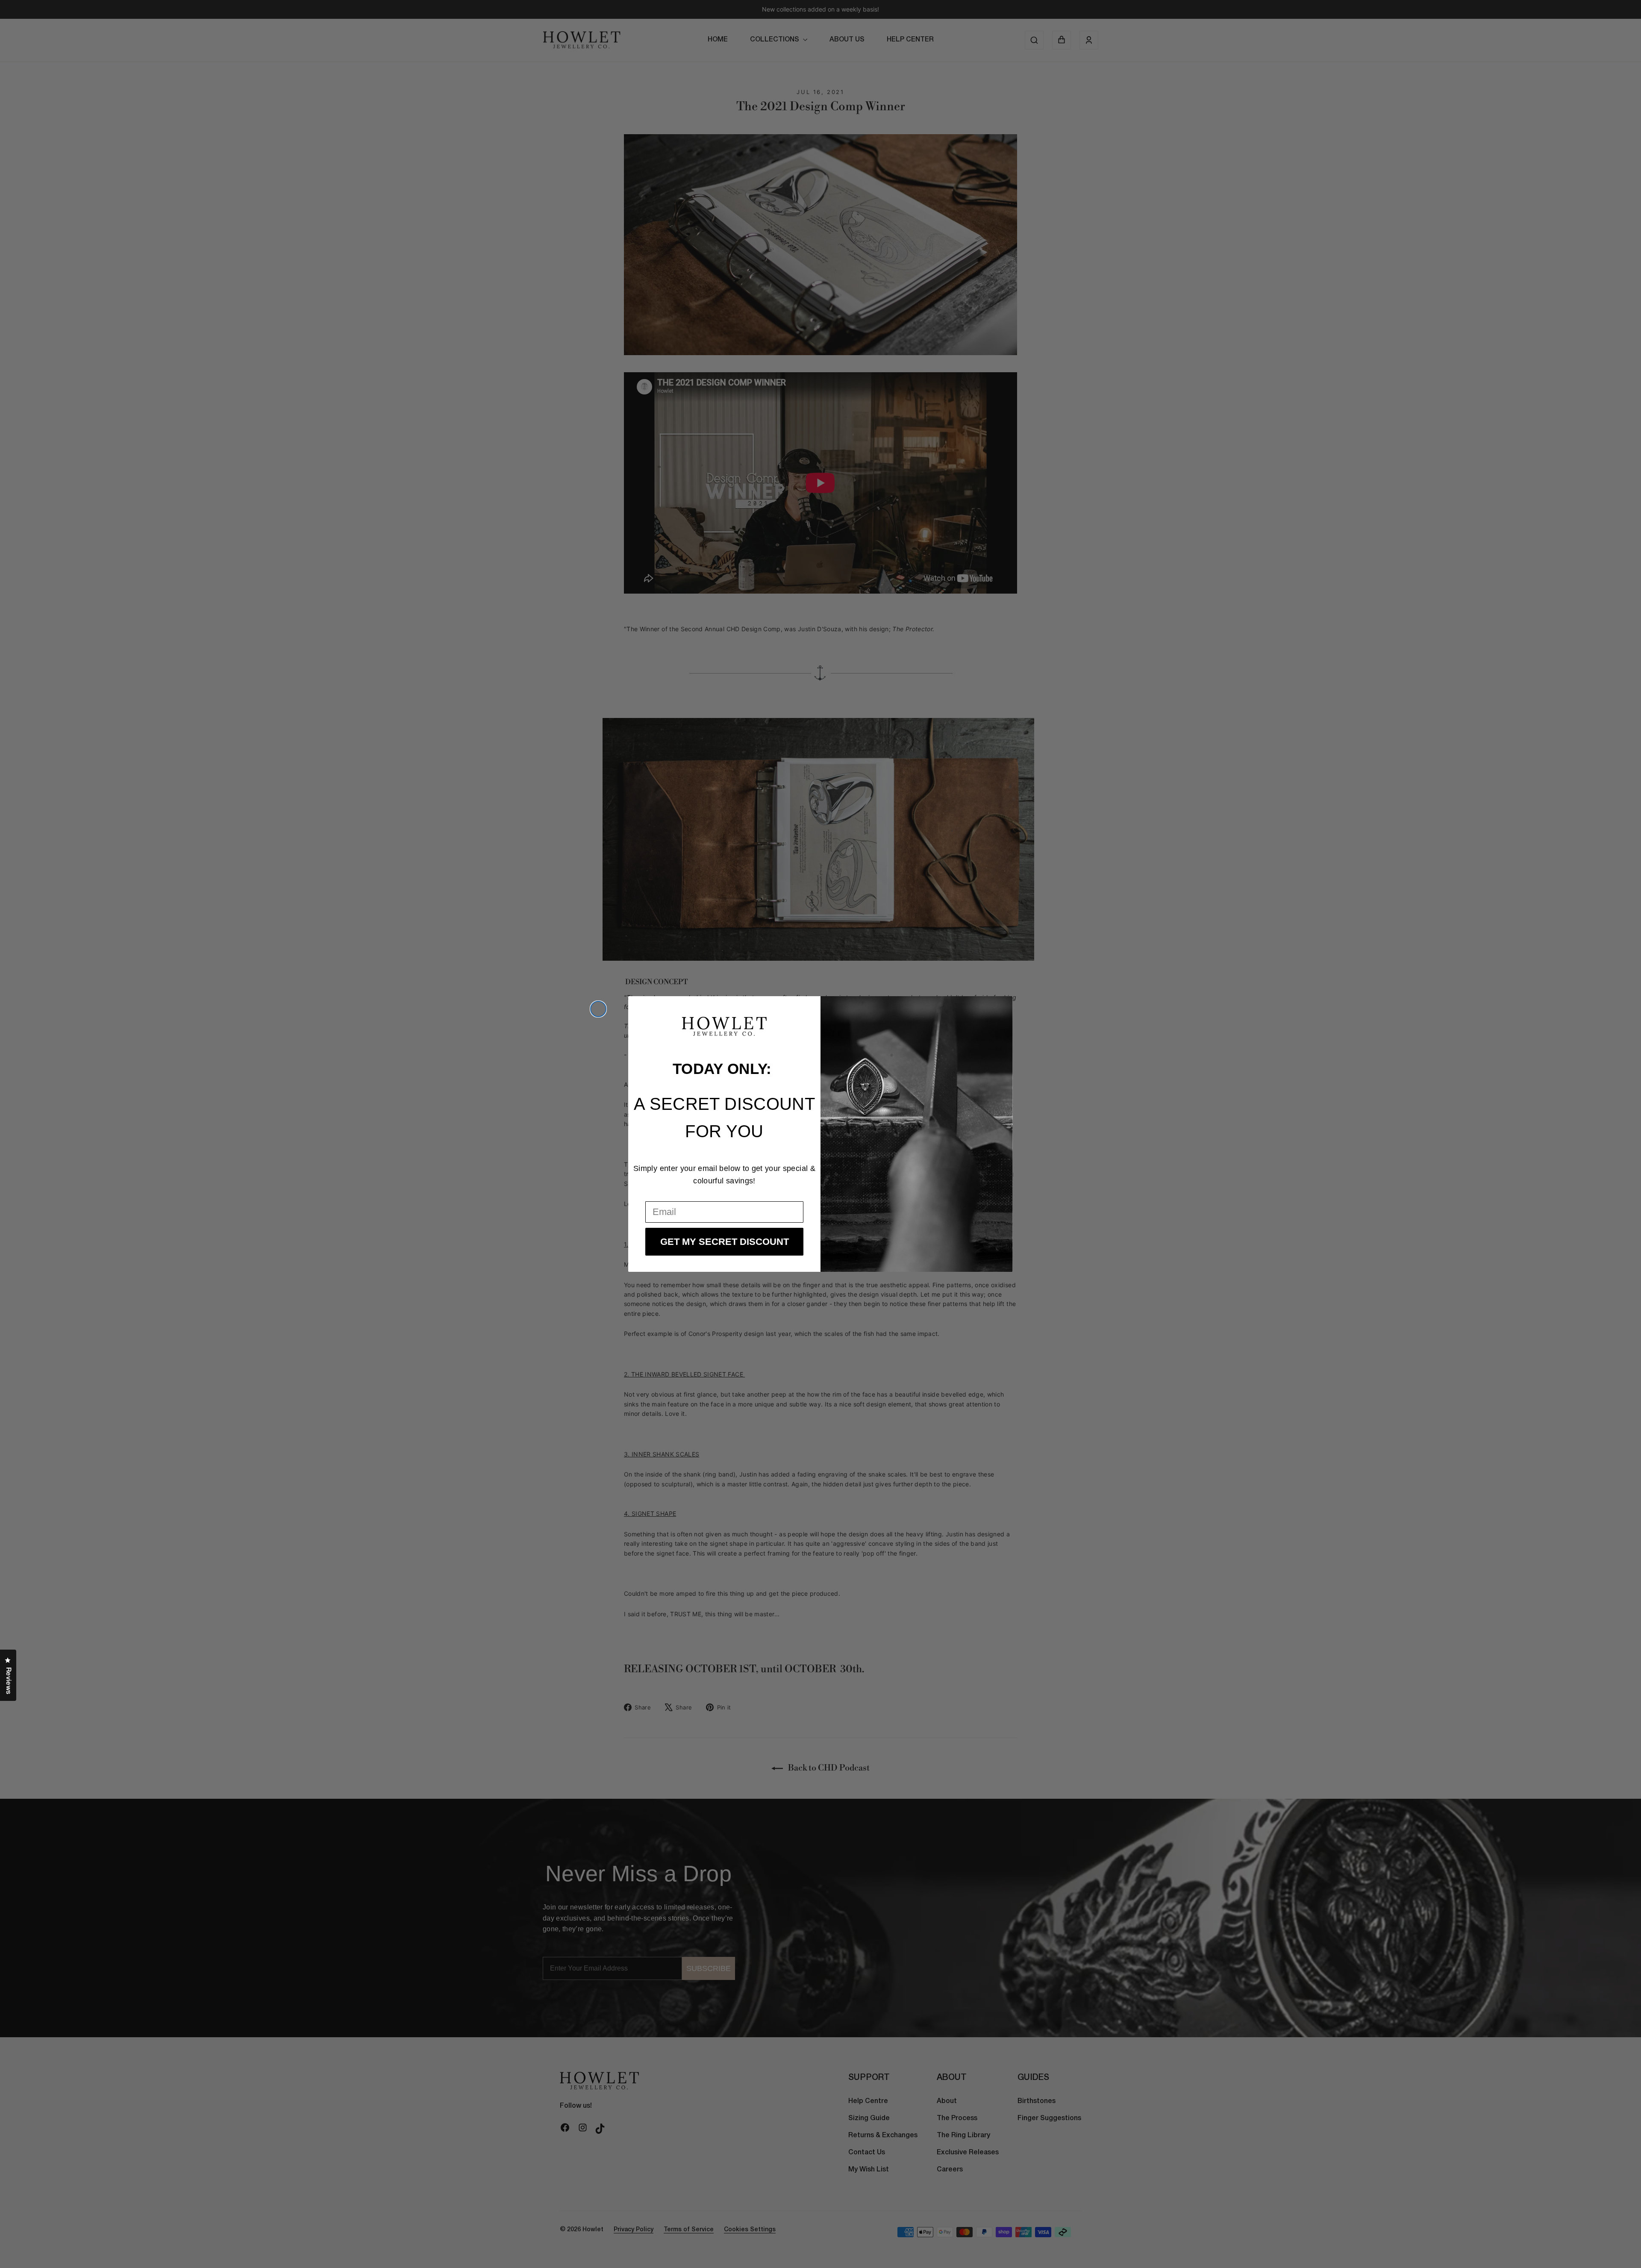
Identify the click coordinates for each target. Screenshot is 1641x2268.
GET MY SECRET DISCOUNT (725, 1242)
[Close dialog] (598, 1009)
